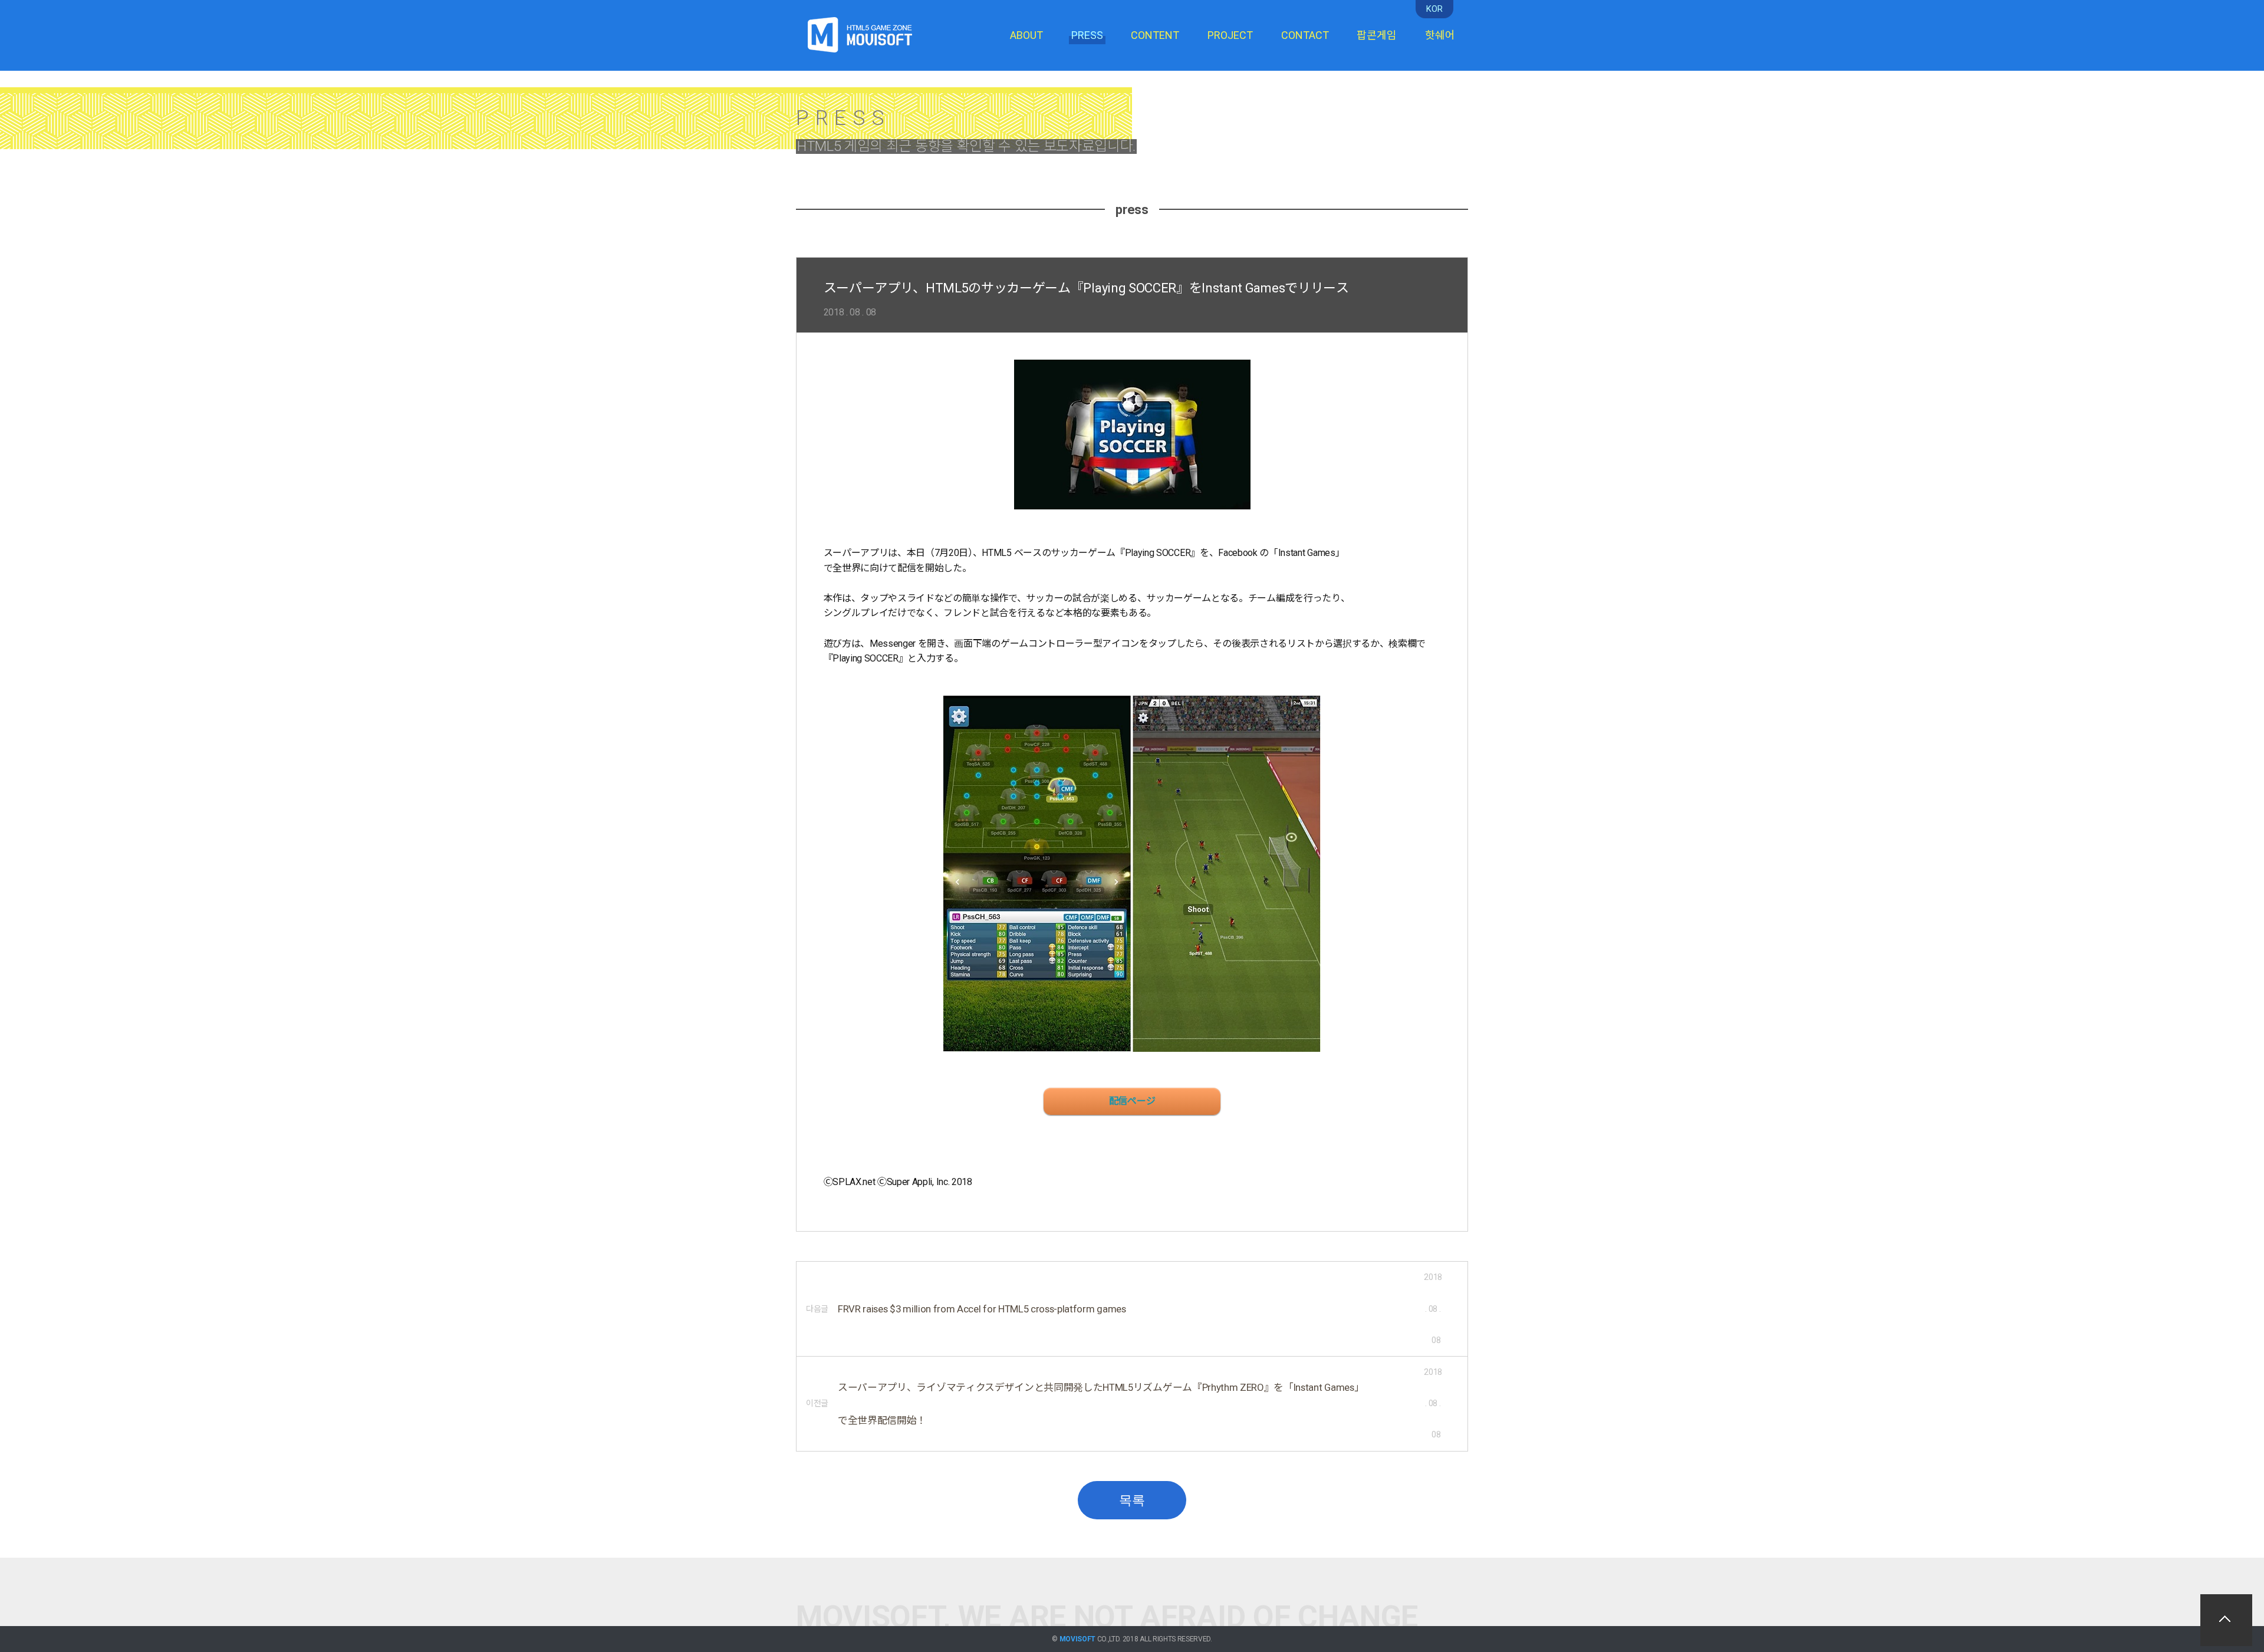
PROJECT (1230, 35)
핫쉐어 (1440, 35)
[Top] (2226, 1620)
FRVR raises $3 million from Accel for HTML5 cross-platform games (982, 1309)
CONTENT (1155, 35)
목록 (1132, 1500)
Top (2226, 1620)
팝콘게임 (1377, 35)
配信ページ (1132, 1101)
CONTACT (1305, 35)
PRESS (1087, 35)
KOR (1434, 9)
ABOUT (1026, 35)
